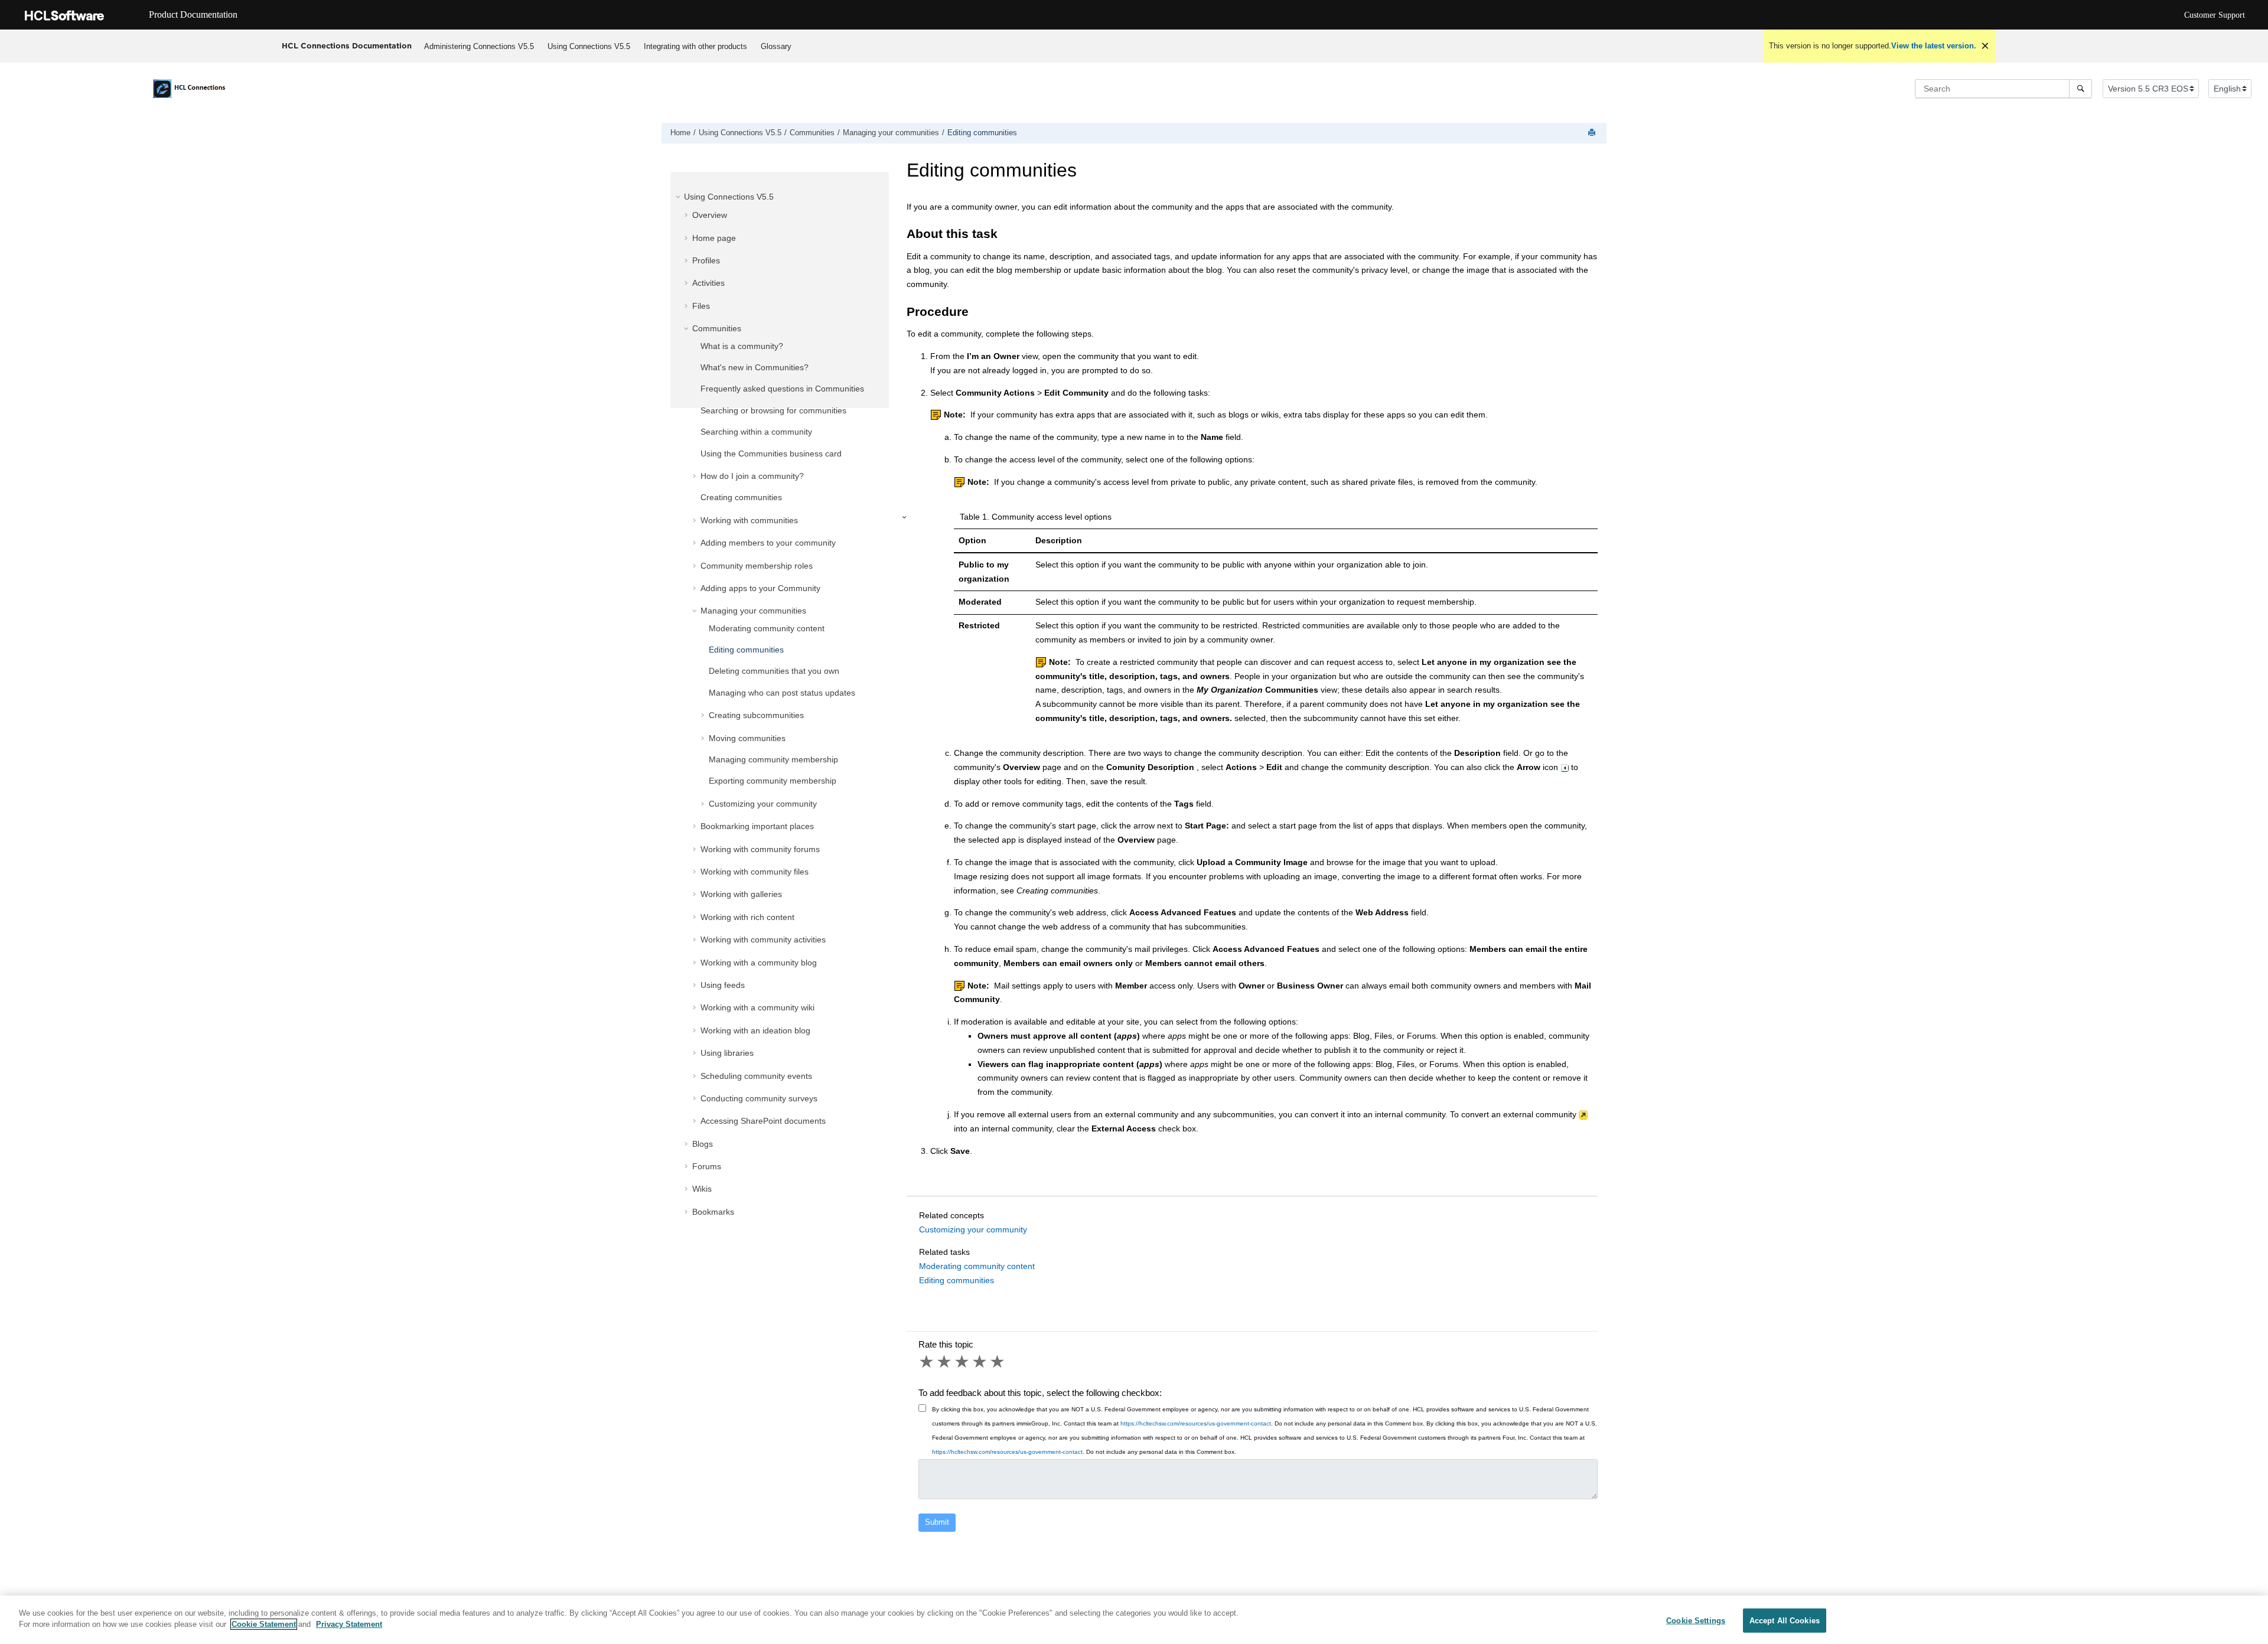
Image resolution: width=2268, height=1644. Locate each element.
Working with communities (749, 520)
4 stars (980, 1362)
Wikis (702, 1189)
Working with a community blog (759, 963)
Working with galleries (741, 894)
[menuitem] (479, 46)
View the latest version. (1934, 46)
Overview (710, 215)
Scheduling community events (756, 1076)
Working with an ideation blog (755, 1030)
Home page (714, 238)
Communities (812, 133)
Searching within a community (756, 432)
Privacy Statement (349, 1624)
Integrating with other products (695, 46)
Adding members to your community (768, 543)
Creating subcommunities (756, 715)
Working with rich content (747, 917)
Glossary (776, 46)
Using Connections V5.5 (589, 46)
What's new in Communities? (755, 367)
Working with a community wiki (757, 1007)
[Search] (2080, 89)
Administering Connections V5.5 (479, 46)
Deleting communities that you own (774, 671)
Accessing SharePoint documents (763, 1121)
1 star (927, 1362)
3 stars (963, 1362)
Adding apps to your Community (760, 588)
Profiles (706, 260)
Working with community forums (760, 849)
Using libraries (727, 1053)
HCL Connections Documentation (347, 45)
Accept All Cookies (1785, 1621)
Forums (707, 1166)
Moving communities (747, 738)
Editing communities (982, 133)
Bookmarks (713, 1212)
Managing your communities (891, 133)
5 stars (998, 1362)
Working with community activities (763, 940)
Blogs (703, 1144)
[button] (679, 197)
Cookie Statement (264, 1624)
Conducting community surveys (759, 1098)
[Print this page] (1593, 133)
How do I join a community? (752, 476)
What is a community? (742, 346)
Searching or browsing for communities (773, 410)
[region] (1134, 1620)
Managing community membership (773, 759)
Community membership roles (757, 566)
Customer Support (2215, 15)
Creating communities (741, 497)
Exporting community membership (773, 781)
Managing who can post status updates (782, 693)
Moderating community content (767, 628)
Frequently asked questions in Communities (782, 389)
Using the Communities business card (771, 454)
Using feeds (723, 985)
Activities (708, 283)
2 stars (945, 1362)
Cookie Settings (1696, 1621)
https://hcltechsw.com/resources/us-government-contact (1196, 1423)
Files (701, 306)
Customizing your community (763, 804)
